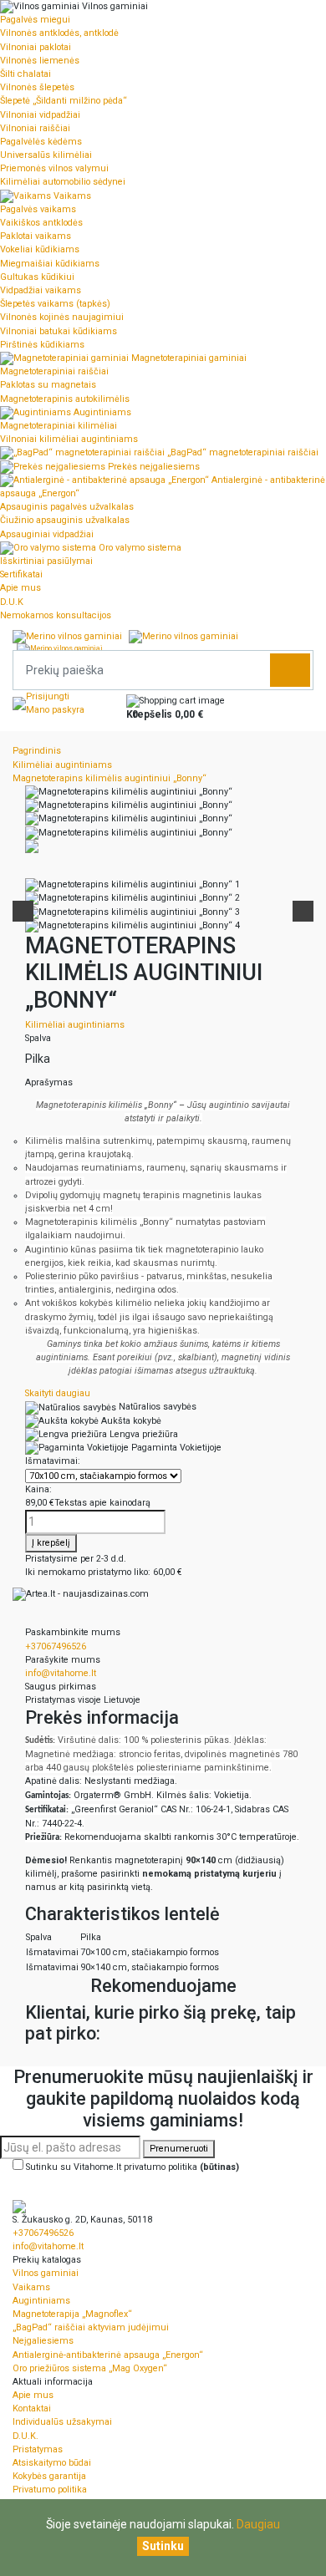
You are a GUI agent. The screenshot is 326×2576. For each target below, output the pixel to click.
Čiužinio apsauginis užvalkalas (65, 520)
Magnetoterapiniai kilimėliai (59, 426)
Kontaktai (32, 2408)
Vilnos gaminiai (114, 6)
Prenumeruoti (179, 2149)
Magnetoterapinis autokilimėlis (65, 399)
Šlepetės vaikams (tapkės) (55, 304)
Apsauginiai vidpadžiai (47, 534)
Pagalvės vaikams (38, 209)
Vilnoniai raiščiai (35, 128)
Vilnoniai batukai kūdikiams (59, 331)
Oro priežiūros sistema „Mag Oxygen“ (90, 2368)
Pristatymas (38, 2449)
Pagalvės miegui (35, 20)
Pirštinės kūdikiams (42, 345)
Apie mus (20, 588)
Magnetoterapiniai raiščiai (54, 371)
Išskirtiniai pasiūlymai (46, 561)
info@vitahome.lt (61, 1673)
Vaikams (71, 196)
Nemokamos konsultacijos (56, 615)
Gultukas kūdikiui (37, 277)
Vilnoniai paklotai (36, 47)
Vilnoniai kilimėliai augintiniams (69, 439)
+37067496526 (56, 1646)
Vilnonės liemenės (40, 61)
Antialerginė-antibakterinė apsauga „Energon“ (108, 2355)
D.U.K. (25, 2436)
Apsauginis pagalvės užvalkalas (67, 507)
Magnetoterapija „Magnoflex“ (72, 2314)
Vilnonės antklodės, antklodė (59, 33)
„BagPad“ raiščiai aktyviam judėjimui (91, 2327)
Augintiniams (101, 412)
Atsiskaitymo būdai (52, 2463)
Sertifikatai (21, 574)
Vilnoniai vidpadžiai (40, 115)
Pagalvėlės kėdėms (41, 142)
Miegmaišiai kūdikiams (50, 264)
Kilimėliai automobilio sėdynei (63, 182)
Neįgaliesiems (43, 2341)
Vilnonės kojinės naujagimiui (62, 317)
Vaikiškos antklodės (41, 223)
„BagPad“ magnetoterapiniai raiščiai (242, 452)
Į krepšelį (51, 1543)
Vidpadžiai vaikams (41, 290)
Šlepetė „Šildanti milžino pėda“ (64, 101)
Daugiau (258, 2524)
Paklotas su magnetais (48, 385)
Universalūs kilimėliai (46, 155)
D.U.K (12, 602)
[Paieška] (290, 670)
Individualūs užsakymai (62, 2422)
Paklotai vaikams (36, 236)
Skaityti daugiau (58, 1393)
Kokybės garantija (49, 2476)
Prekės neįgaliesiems (153, 467)
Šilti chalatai (25, 74)
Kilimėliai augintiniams (75, 1025)
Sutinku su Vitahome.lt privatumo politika (132, 2167)
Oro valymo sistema (139, 548)
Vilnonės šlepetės (37, 87)
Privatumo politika (50, 2490)
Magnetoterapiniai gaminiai (188, 358)
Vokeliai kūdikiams (40, 249)
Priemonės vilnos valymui (54, 168)
